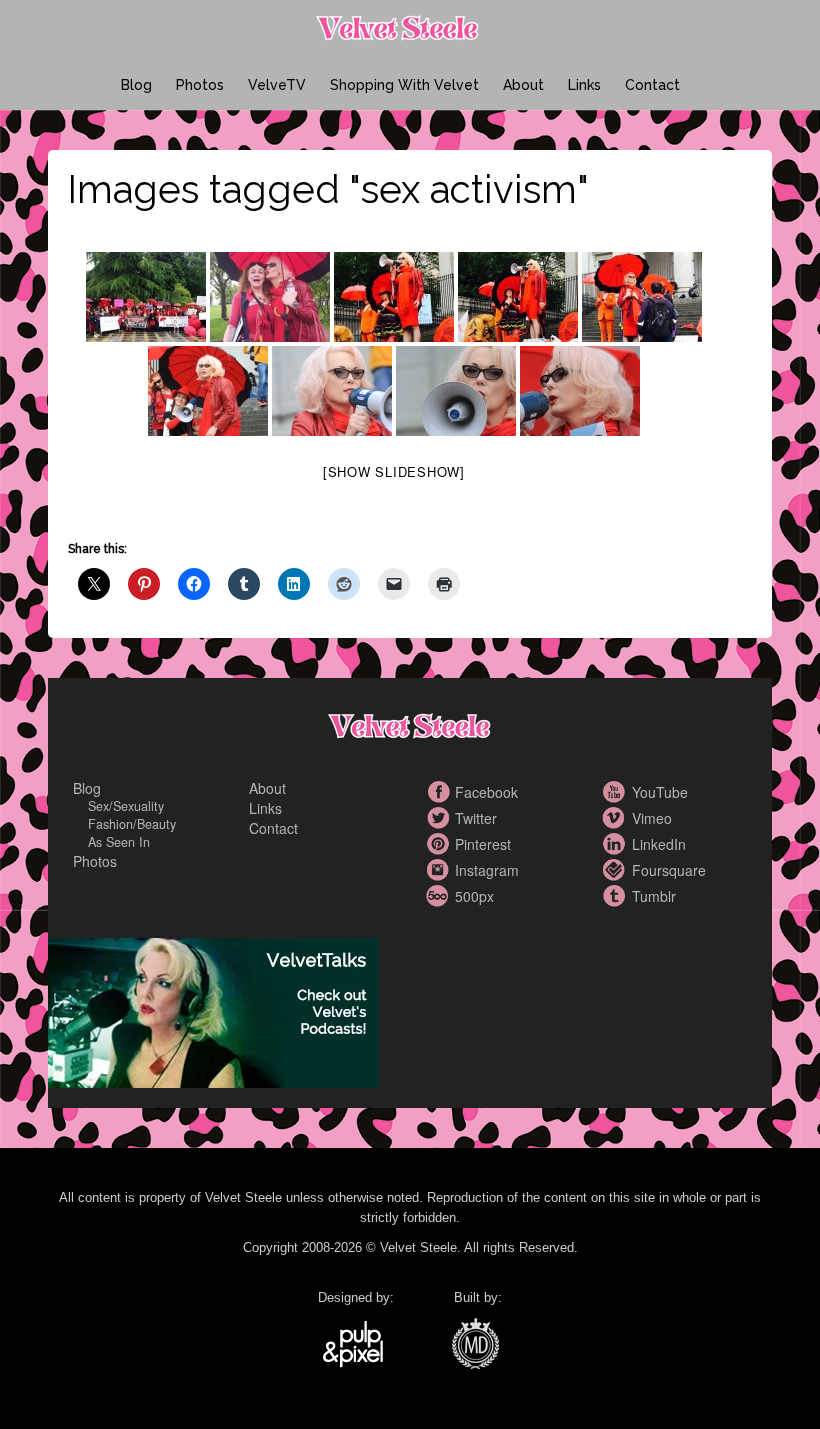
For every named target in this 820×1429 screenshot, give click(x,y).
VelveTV (277, 85)
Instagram (440, 870)
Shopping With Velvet (404, 85)
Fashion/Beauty (132, 824)
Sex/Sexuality (126, 806)
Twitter (440, 818)
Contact (652, 85)
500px (440, 896)
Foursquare (617, 870)
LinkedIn (617, 844)
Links (584, 85)
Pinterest (440, 844)
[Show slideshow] (394, 471)
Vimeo (617, 818)
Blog (136, 85)
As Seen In (119, 842)
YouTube (617, 792)
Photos (200, 85)
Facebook (440, 792)
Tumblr (617, 896)
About (523, 85)
